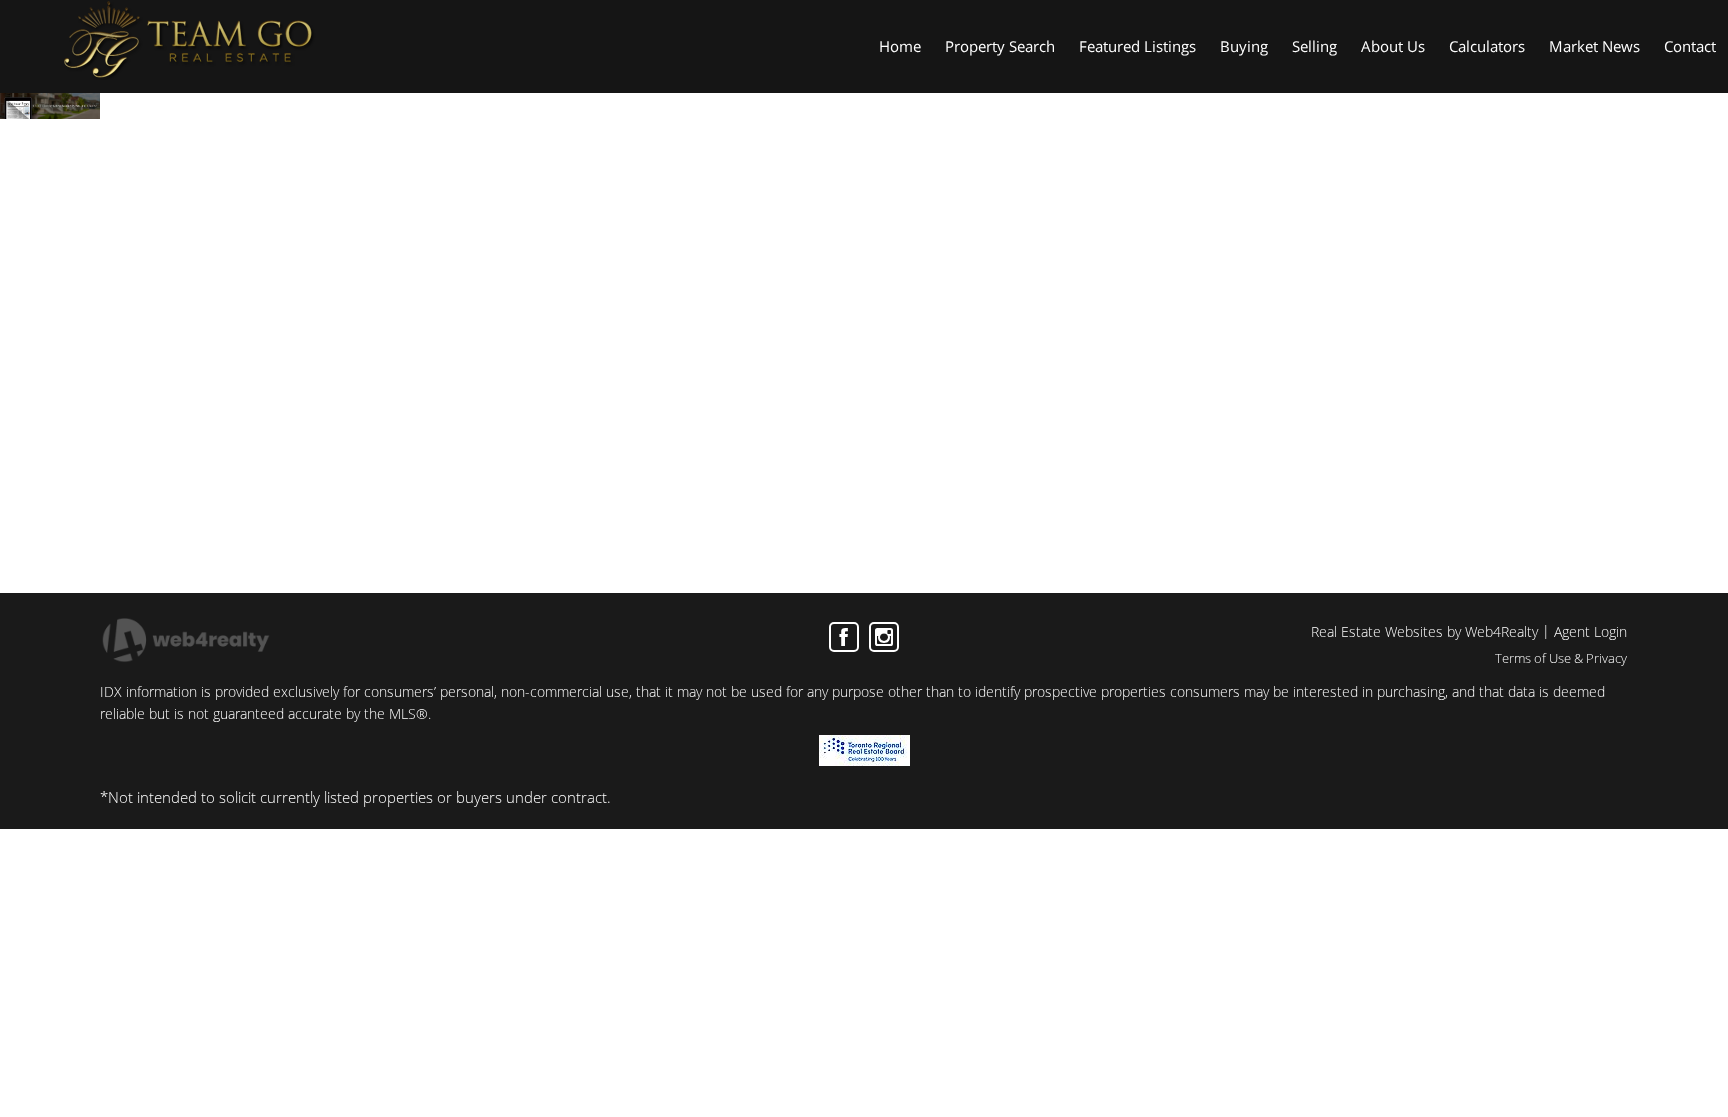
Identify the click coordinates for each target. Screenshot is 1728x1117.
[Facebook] (844, 637)
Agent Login (1590, 631)
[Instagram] (884, 637)
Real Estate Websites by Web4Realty (1424, 631)
